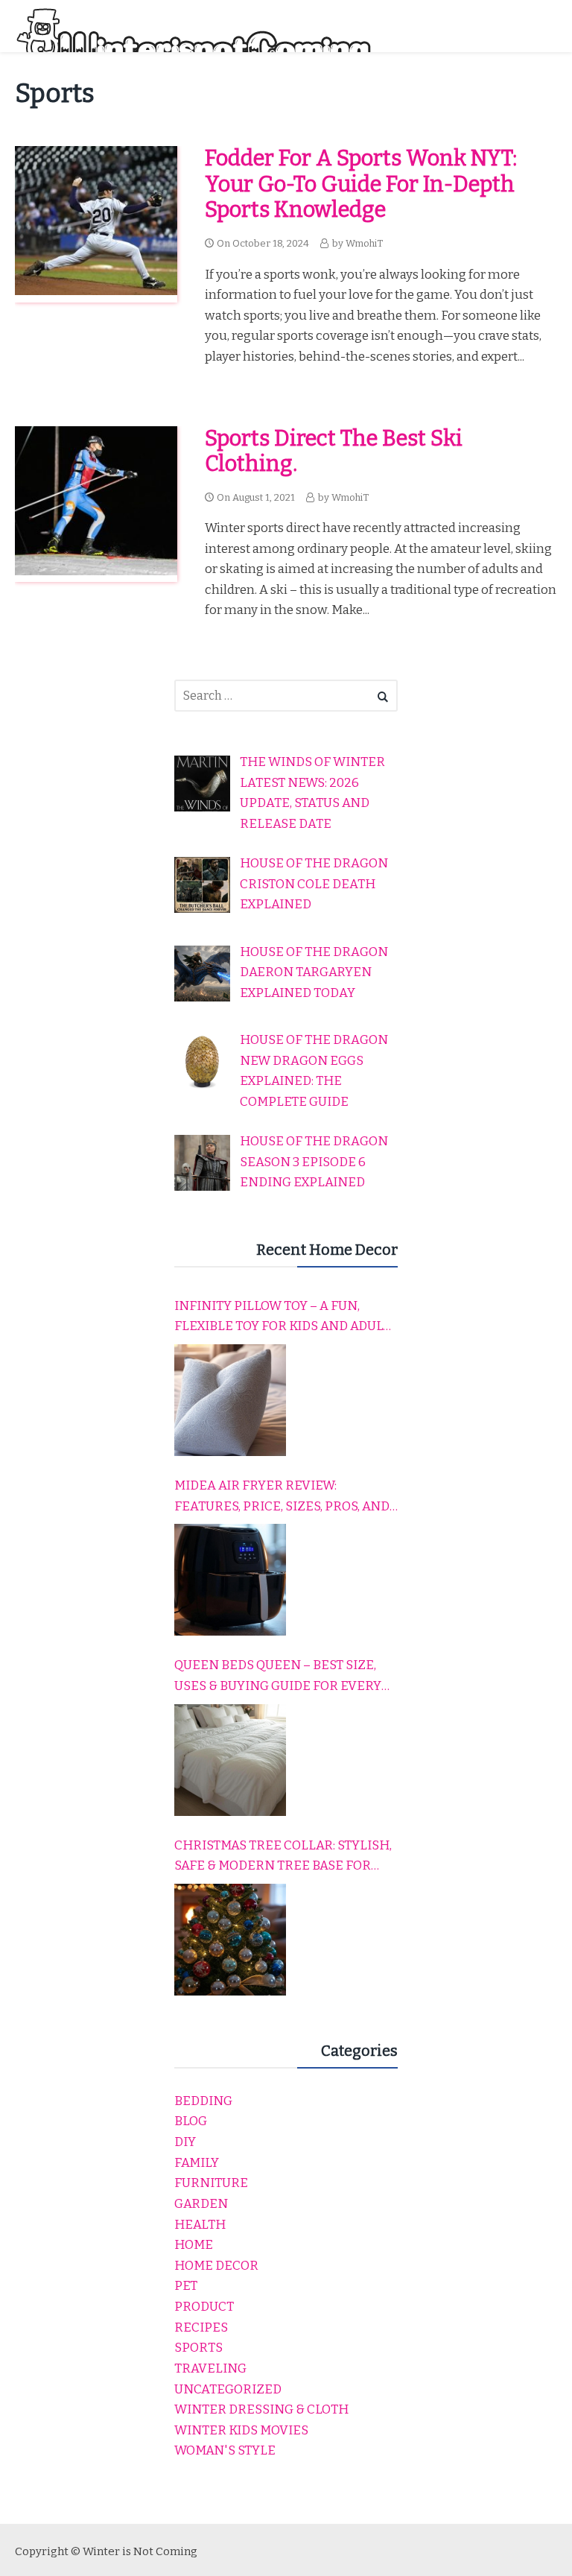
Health (200, 2225)
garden (201, 2204)
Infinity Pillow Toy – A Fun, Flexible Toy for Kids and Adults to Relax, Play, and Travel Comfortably (286, 1317)
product (204, 2307)
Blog (191, 2121)
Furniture (211, 2183)
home (194, 2245)
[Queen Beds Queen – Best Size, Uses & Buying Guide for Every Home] (230, 1760)
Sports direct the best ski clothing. (334, 452)
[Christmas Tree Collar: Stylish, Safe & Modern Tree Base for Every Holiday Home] (230, 1940)
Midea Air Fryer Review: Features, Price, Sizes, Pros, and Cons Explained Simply (282, 1497)
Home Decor (216, 2266)
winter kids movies (241, 2430)
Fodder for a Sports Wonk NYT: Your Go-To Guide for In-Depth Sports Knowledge (361, 184)
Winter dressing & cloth (261, 2409)
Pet (186, 2286)
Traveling (210, 2368)
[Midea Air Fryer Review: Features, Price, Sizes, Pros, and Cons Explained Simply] (230, 1580)
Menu (543, 26)
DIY (185, 2142)
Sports (198, 2348)
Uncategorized (228, 2389)
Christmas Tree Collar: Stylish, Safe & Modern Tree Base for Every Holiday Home (283, 1857)
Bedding (203, 2101)
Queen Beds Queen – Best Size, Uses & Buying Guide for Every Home (278, 1677)
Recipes (201, 2327)
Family (197, 2163)
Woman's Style (225, 2450)
